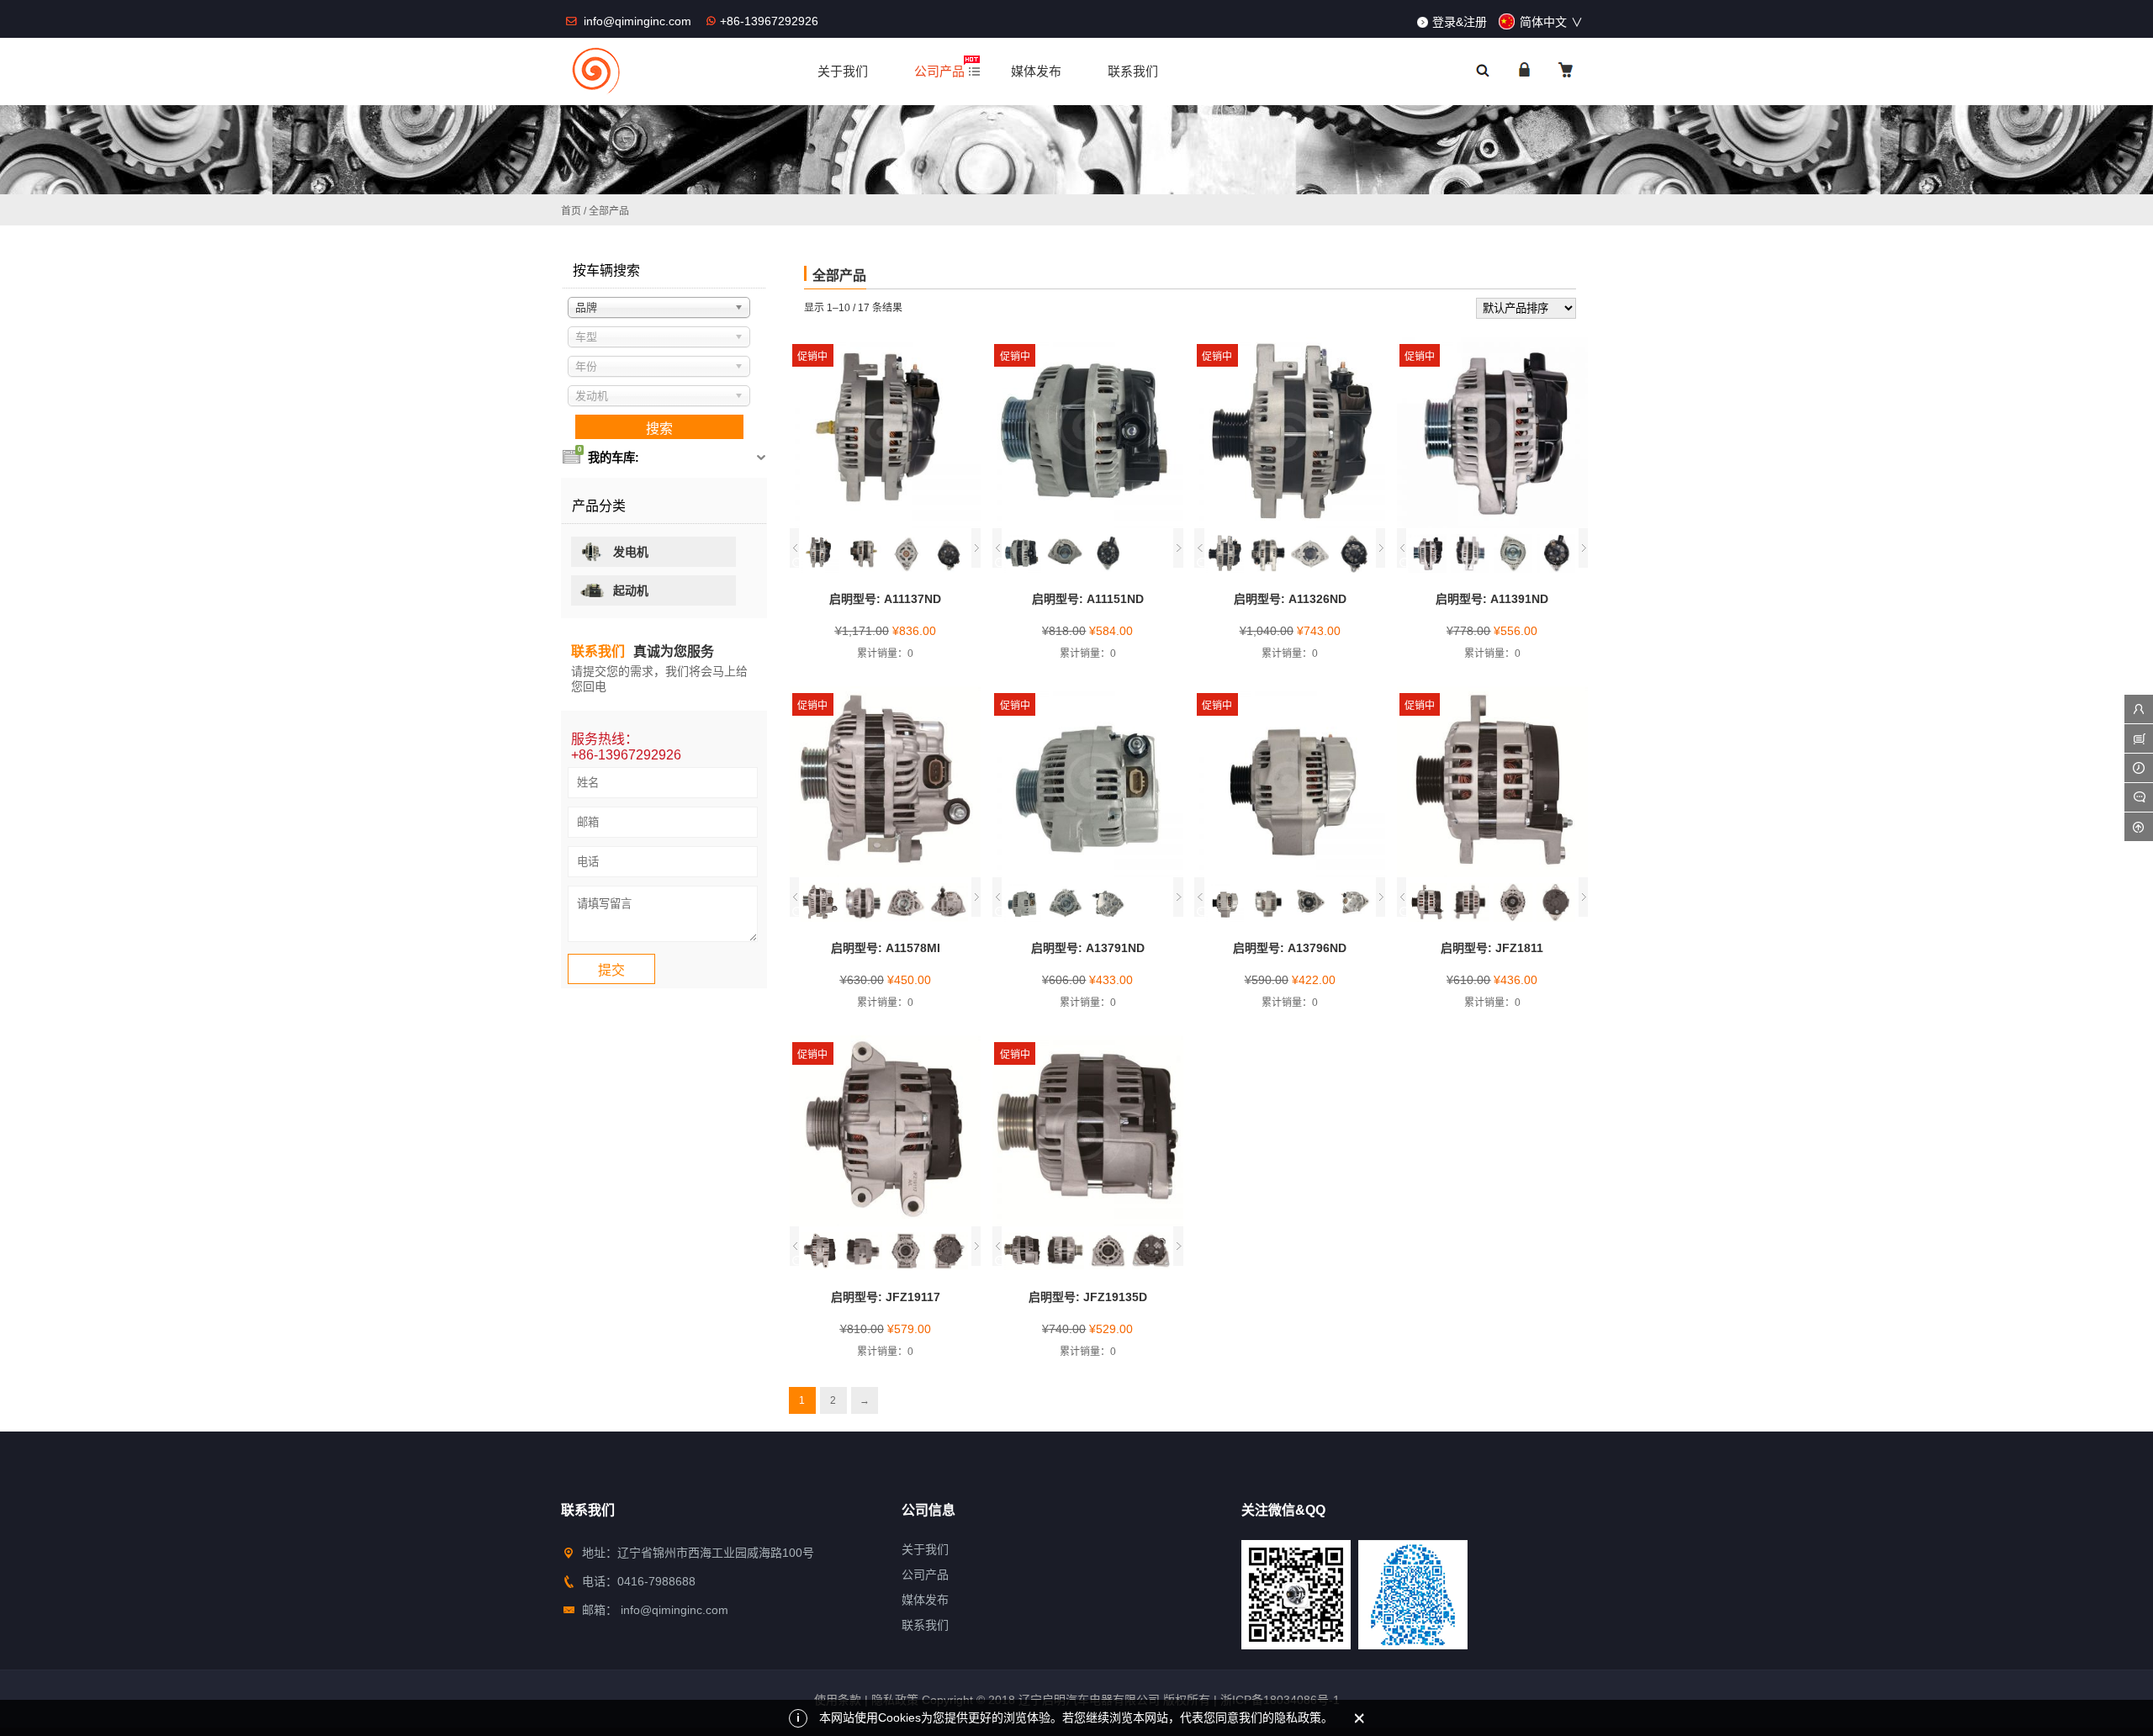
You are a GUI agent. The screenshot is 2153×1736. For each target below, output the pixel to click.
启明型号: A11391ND (1492, 599)
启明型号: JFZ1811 (1492, 948)
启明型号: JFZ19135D (1088, 1297)
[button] (794, 548)
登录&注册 (1460, 22)
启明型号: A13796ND (1290, 948)
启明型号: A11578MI (886, 948)
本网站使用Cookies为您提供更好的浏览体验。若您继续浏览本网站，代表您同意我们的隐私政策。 (1076, 1717)
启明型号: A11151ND (1088, 599)
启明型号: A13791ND (1088, 948)
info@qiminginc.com (639, 21)
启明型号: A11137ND (885, 599)
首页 (571, 211)
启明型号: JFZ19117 (886, 1297)
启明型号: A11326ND (1290, 599)
